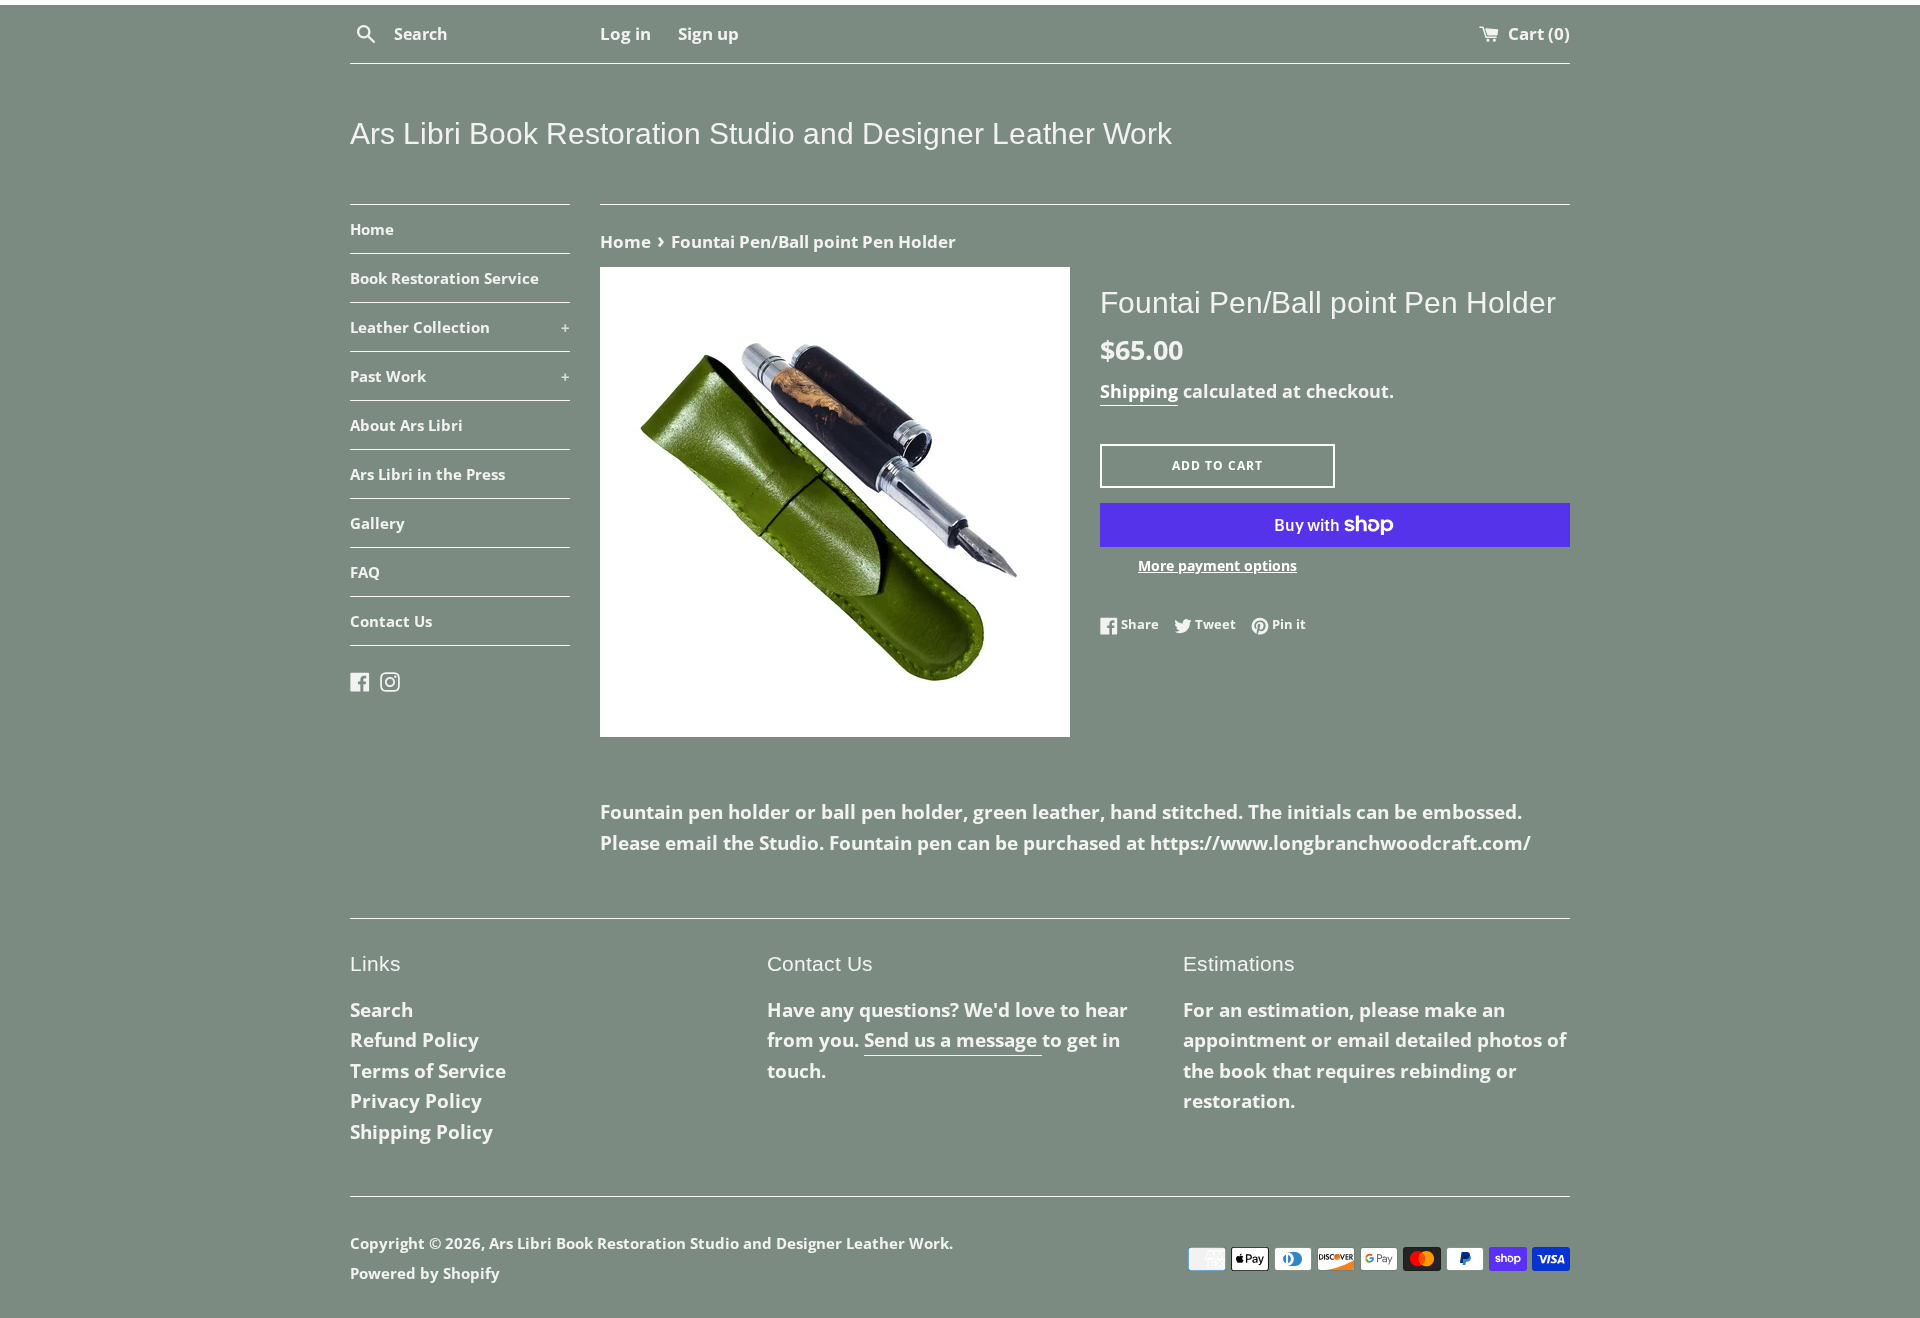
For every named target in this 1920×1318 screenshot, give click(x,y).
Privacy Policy (416, 1101)
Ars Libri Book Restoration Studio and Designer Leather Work (761, 133)
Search (381, 1010)
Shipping (1139, 391)
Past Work (460, 376)
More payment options (1217, 565)
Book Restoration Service (444, 278)
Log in (625, 33)
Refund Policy (414, 1040)
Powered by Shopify (425, 1273)
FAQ (365, 572)
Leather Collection (460, 327)
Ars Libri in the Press (427, 474)
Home (372, 229)
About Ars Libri (406, 425)
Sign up (708, 33)
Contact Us (391, 621)
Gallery (377, 523)
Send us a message (953, 1040)
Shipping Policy (421, 1132)
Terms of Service (428, 1071)
